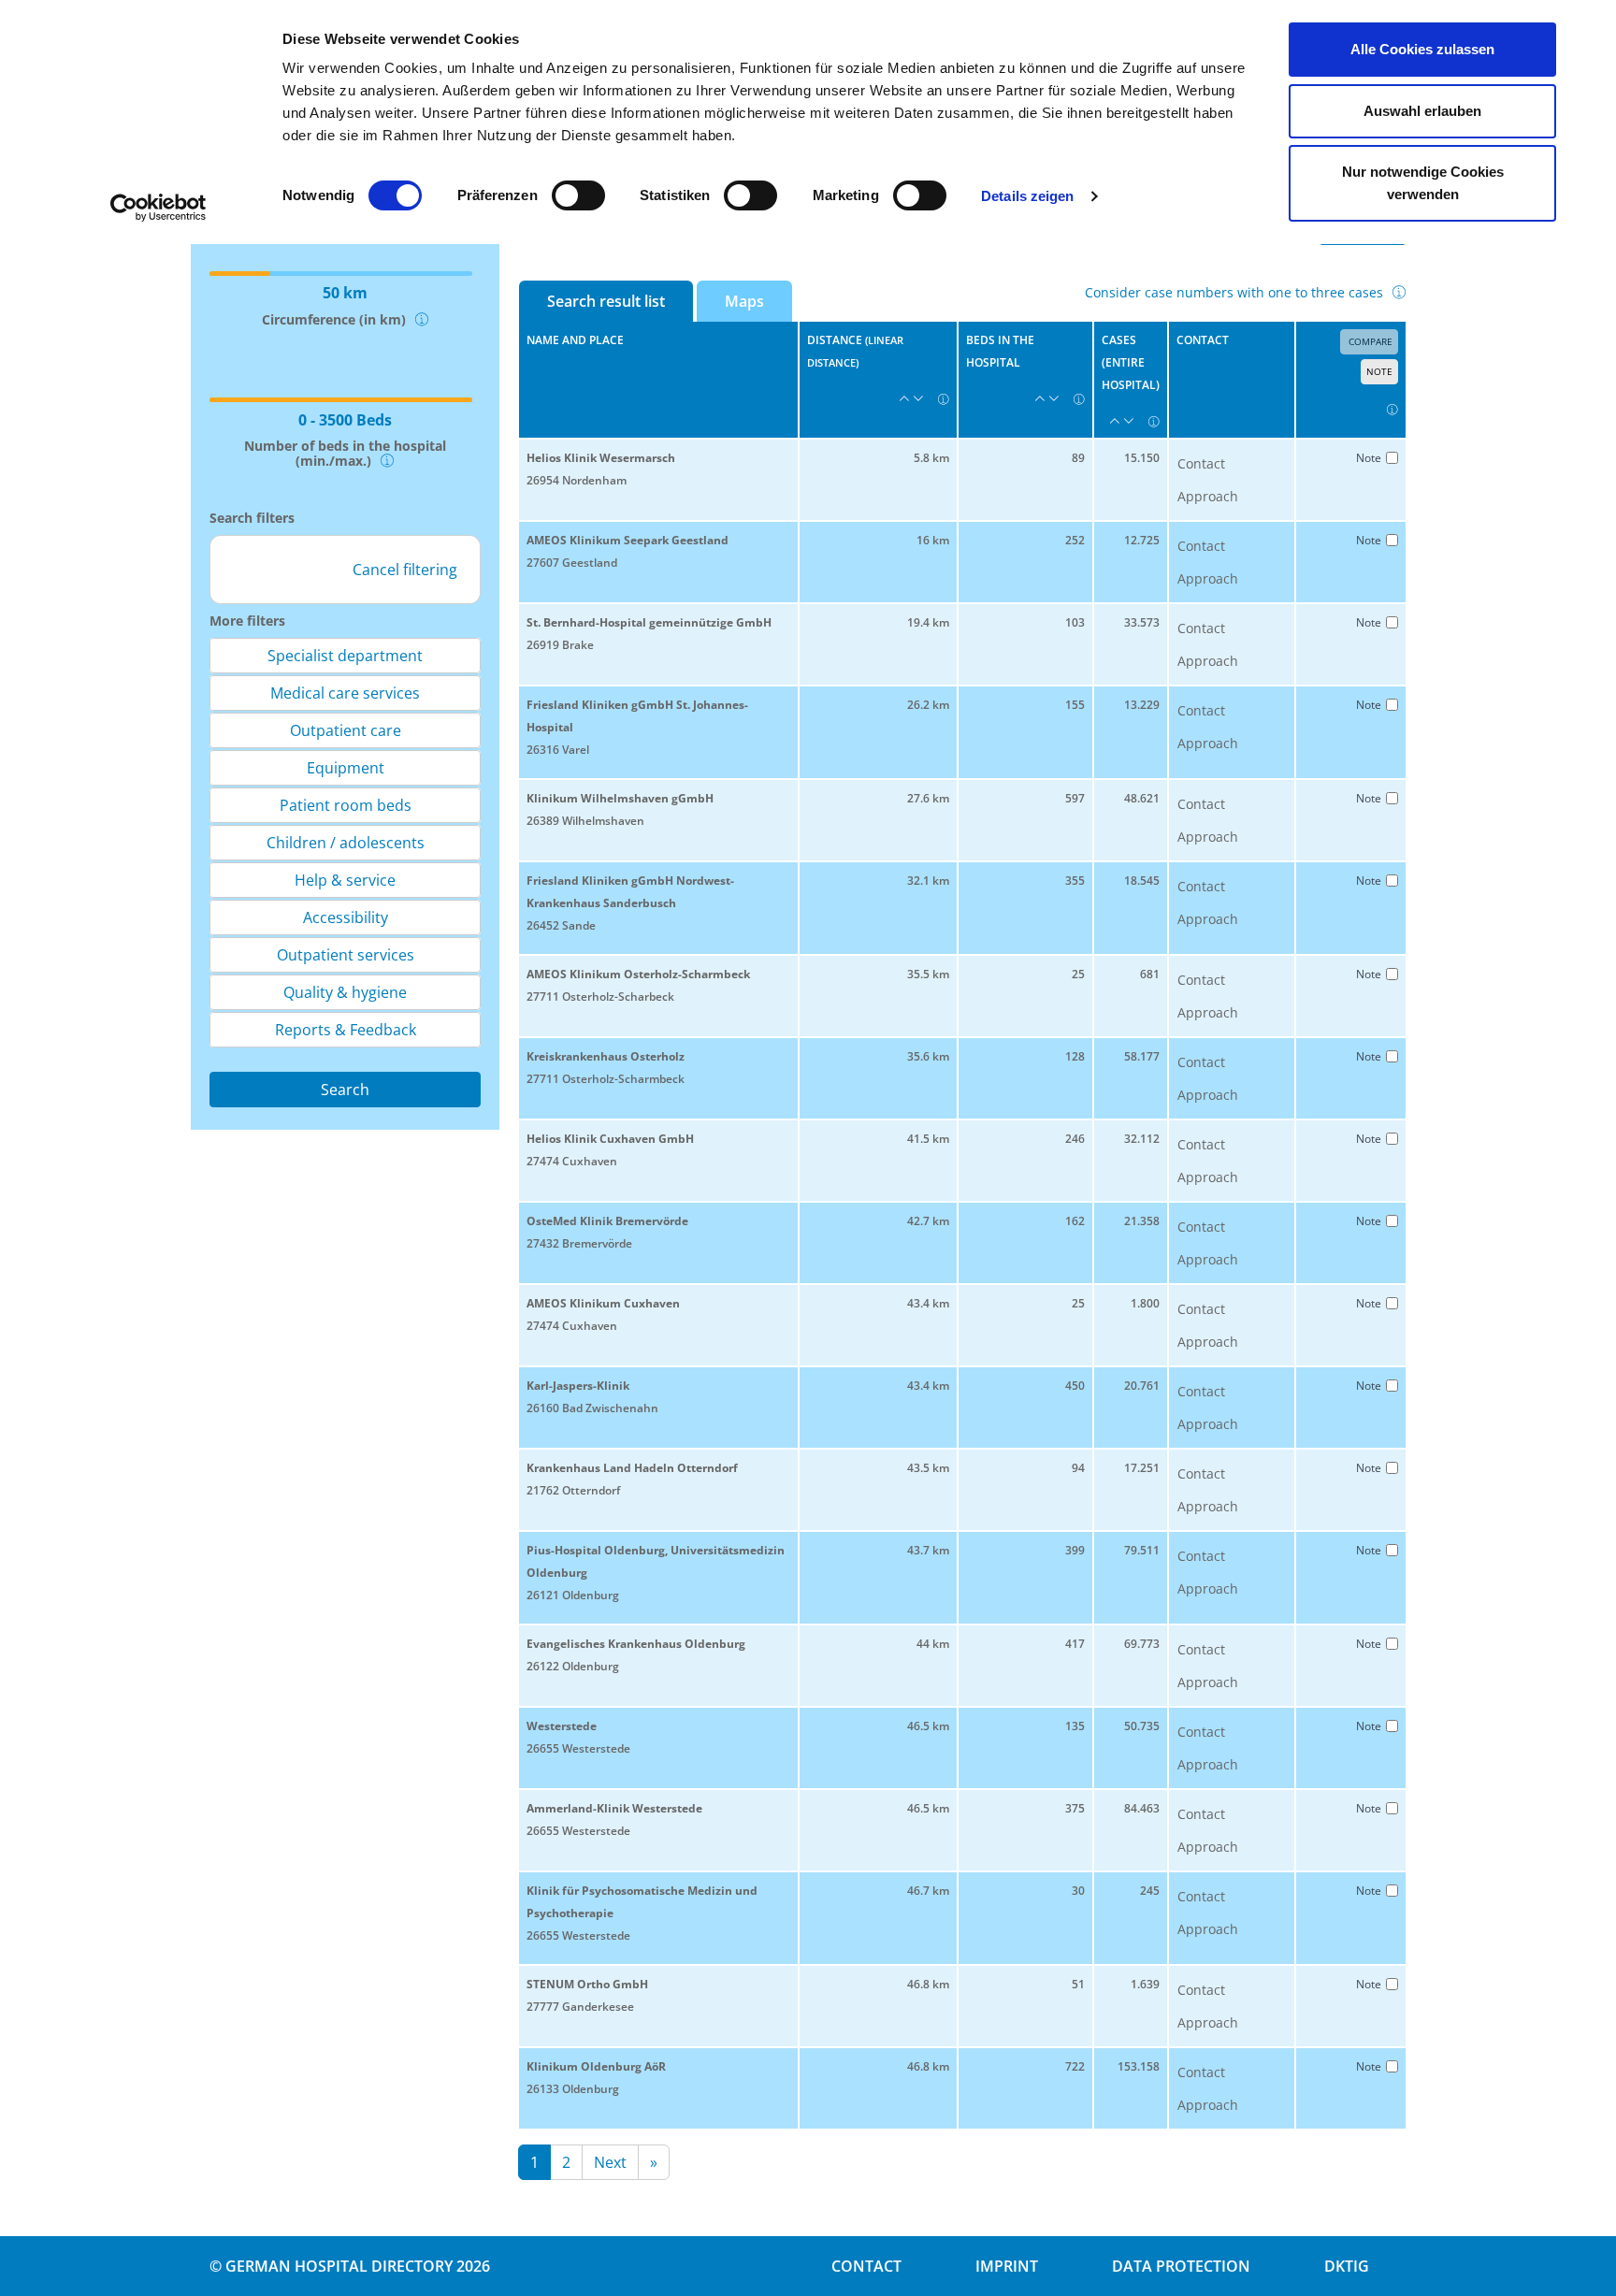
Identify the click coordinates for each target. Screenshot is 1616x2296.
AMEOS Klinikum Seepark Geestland (628, 540)
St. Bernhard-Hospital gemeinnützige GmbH (649, 622)
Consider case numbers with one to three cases (1234, 292)
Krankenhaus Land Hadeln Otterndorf (632, 1468)
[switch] (578, 195)
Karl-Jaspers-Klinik (578, 1386)
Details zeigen (1027, 196)
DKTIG (1347, 2266)
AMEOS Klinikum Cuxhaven (603, 1303)
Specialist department (345, 656)
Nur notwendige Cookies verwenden (1423, 183)
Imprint (1007, 2266)
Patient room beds (346, 805)
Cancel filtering (405, 570)
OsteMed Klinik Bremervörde (607, 1221)
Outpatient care (346, 730)
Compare (1369, 341)
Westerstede (562, 1726)
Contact (1201, 463)
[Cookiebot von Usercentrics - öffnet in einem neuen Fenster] (159, 208)
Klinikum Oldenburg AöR (596, 2066)
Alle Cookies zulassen (1422, 49)
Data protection (1181, 2266)
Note (1379, 371)
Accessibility (346, 917)
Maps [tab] (744, 301)
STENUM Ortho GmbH (587, 1984)
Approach (1208, 496)
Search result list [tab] (606, 301)
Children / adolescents (346, 843)
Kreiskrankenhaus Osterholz (606, 1056)
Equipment (346, 768)
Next (610, 2162)
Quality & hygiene (345, 992)
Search (345, 1090)
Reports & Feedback (346, 1030)
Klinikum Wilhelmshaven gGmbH (620, 798)
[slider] (207, 366)
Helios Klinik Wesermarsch (601, 458)
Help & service (345, 880)
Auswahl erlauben (1422, 111)
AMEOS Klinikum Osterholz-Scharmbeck (638, 974)
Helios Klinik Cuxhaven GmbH (610, 1139)
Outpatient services (346, 955)
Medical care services (345, 693)
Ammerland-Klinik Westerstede (614, 1808)
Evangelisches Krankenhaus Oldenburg (636, 1644)
